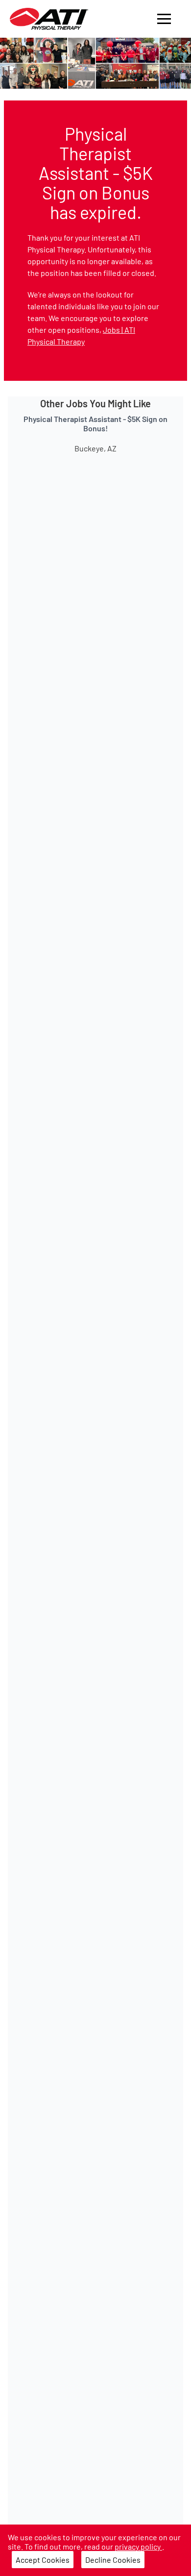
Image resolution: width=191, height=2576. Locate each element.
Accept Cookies (43, 2560)
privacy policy (138, 2546)
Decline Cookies (113, 2560)
